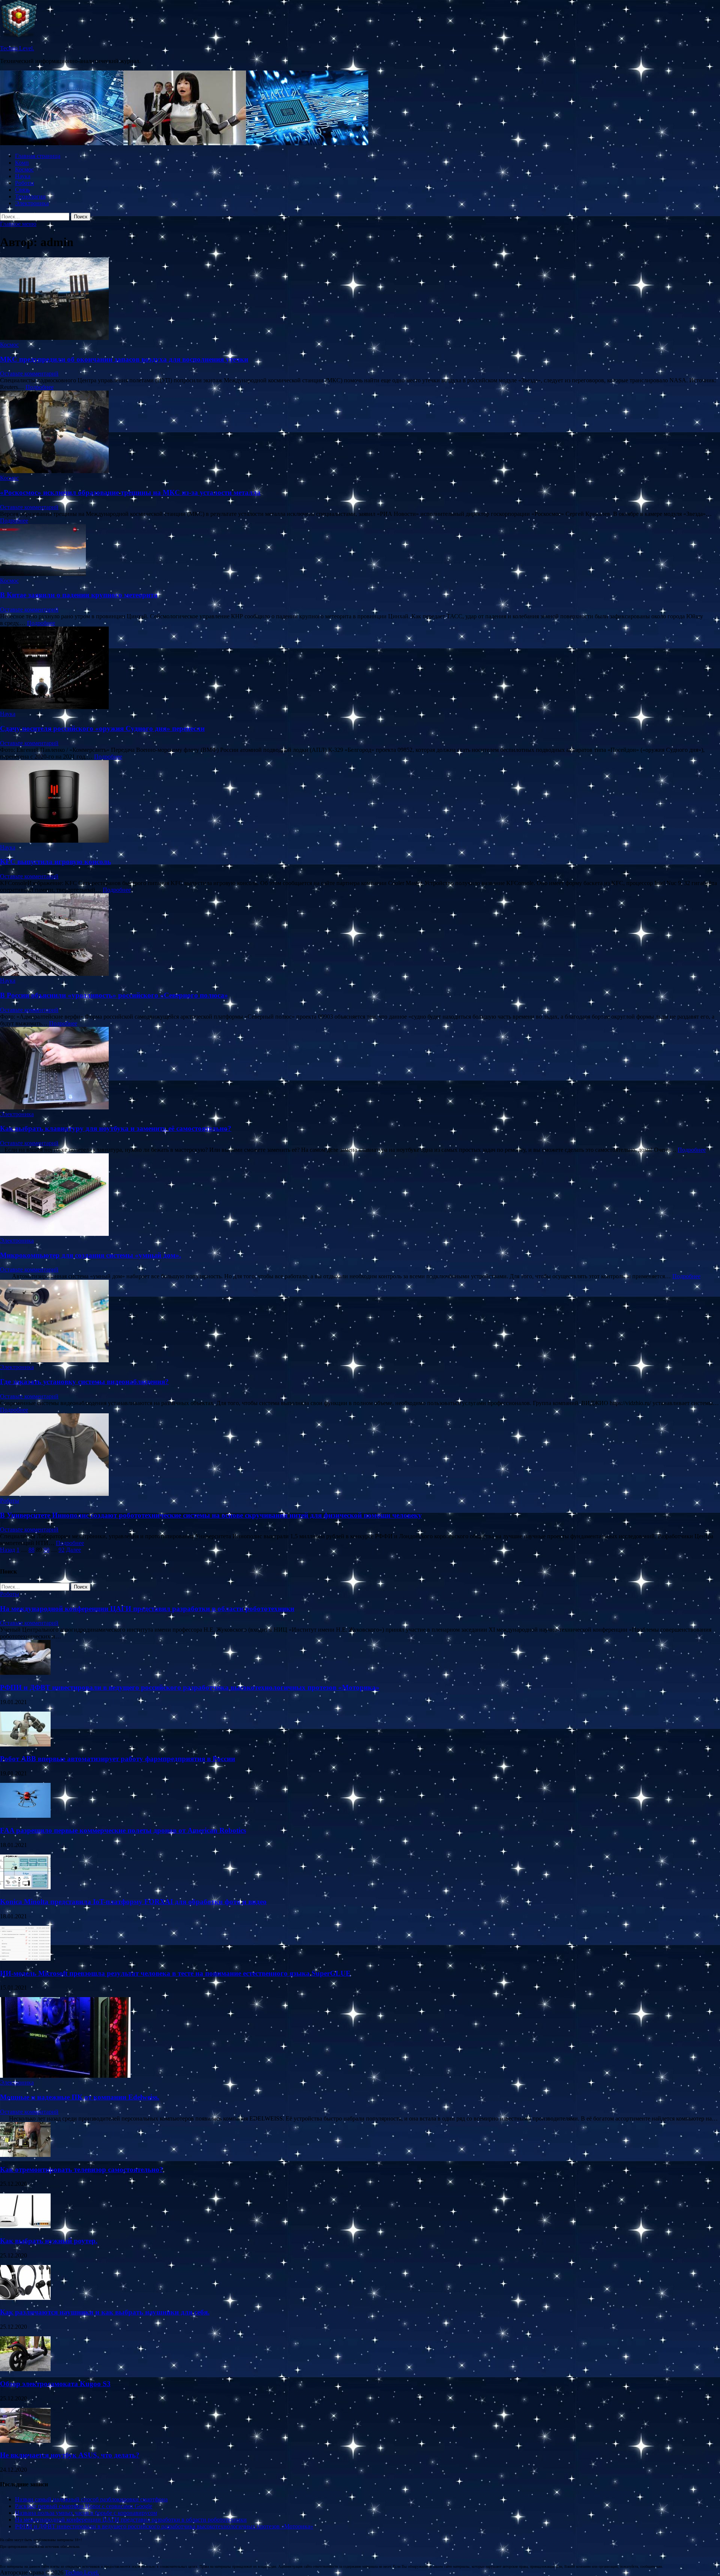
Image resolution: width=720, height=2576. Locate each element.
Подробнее (40, 387)
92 (61, 1550)
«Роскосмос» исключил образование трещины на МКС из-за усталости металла (130, 492)
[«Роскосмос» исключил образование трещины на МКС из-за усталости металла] (360, 433)
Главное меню (18, 224)
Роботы (25, 183)
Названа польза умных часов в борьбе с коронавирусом (86, 2513)
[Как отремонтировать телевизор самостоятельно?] (25, 2155)
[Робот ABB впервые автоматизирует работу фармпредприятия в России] (25, 1744)
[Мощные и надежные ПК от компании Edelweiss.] (65, 2076)
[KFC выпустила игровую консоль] (360, 802)
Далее (73, 1550)
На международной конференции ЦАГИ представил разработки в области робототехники (147, 1609)
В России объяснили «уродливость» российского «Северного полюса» (114, 995)
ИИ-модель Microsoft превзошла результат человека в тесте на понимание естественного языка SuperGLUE (175, 1973)
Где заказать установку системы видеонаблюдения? (84, 1382)
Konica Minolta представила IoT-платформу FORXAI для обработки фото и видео (133, 1902)
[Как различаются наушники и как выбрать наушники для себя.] (25, 2298)
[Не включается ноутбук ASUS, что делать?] (25, 2441)
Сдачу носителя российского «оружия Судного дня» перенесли (102, 728)
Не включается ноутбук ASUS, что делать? (70, 2455)
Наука (23, 176)
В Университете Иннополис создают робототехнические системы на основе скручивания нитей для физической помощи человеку (211, 1515)
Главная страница (38, 156)
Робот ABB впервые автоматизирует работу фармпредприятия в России (118, 1759)
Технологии (30, 196)
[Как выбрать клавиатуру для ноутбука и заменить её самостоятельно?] (360, 1069)
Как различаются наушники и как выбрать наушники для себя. (105, 2312)
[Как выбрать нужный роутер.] (25, 2226)
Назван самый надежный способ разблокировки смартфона (91, 2499)
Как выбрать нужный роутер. (49, 2241)
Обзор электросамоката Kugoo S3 (55, 2384)
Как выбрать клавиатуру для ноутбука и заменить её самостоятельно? (116, 1128)
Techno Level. (17, 48)
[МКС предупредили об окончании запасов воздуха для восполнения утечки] (360, 299)
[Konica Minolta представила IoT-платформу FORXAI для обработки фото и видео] (25, 1887)
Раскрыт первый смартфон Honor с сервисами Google (84, 2506)
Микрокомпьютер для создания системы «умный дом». (91, 1255)
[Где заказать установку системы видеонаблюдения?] (360, 1322)
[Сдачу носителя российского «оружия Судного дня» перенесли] (360, 669)
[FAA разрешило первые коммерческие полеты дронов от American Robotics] (25, 1816)
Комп (22, 163)
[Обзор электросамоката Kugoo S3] (25, 2369)
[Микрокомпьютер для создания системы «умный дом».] (360, 1195)
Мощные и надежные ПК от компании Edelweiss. (80, 2097)
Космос (24, 169)
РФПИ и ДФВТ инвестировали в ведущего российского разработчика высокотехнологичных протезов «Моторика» (190, 1687)
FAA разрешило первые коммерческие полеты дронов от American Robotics (123, 1830)
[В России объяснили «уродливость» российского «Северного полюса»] (360, 935)
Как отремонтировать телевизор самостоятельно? (82, 2169)
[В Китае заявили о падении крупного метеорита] (360, 551)
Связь (22, 190)
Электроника (32, 203)
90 (46, 1550)
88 (31, 1550)
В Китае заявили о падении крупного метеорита (79, 595)
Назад (7, 1550)
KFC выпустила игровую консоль (55, 862)
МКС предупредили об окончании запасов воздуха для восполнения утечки (124, 359)
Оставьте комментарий (29, 373)
